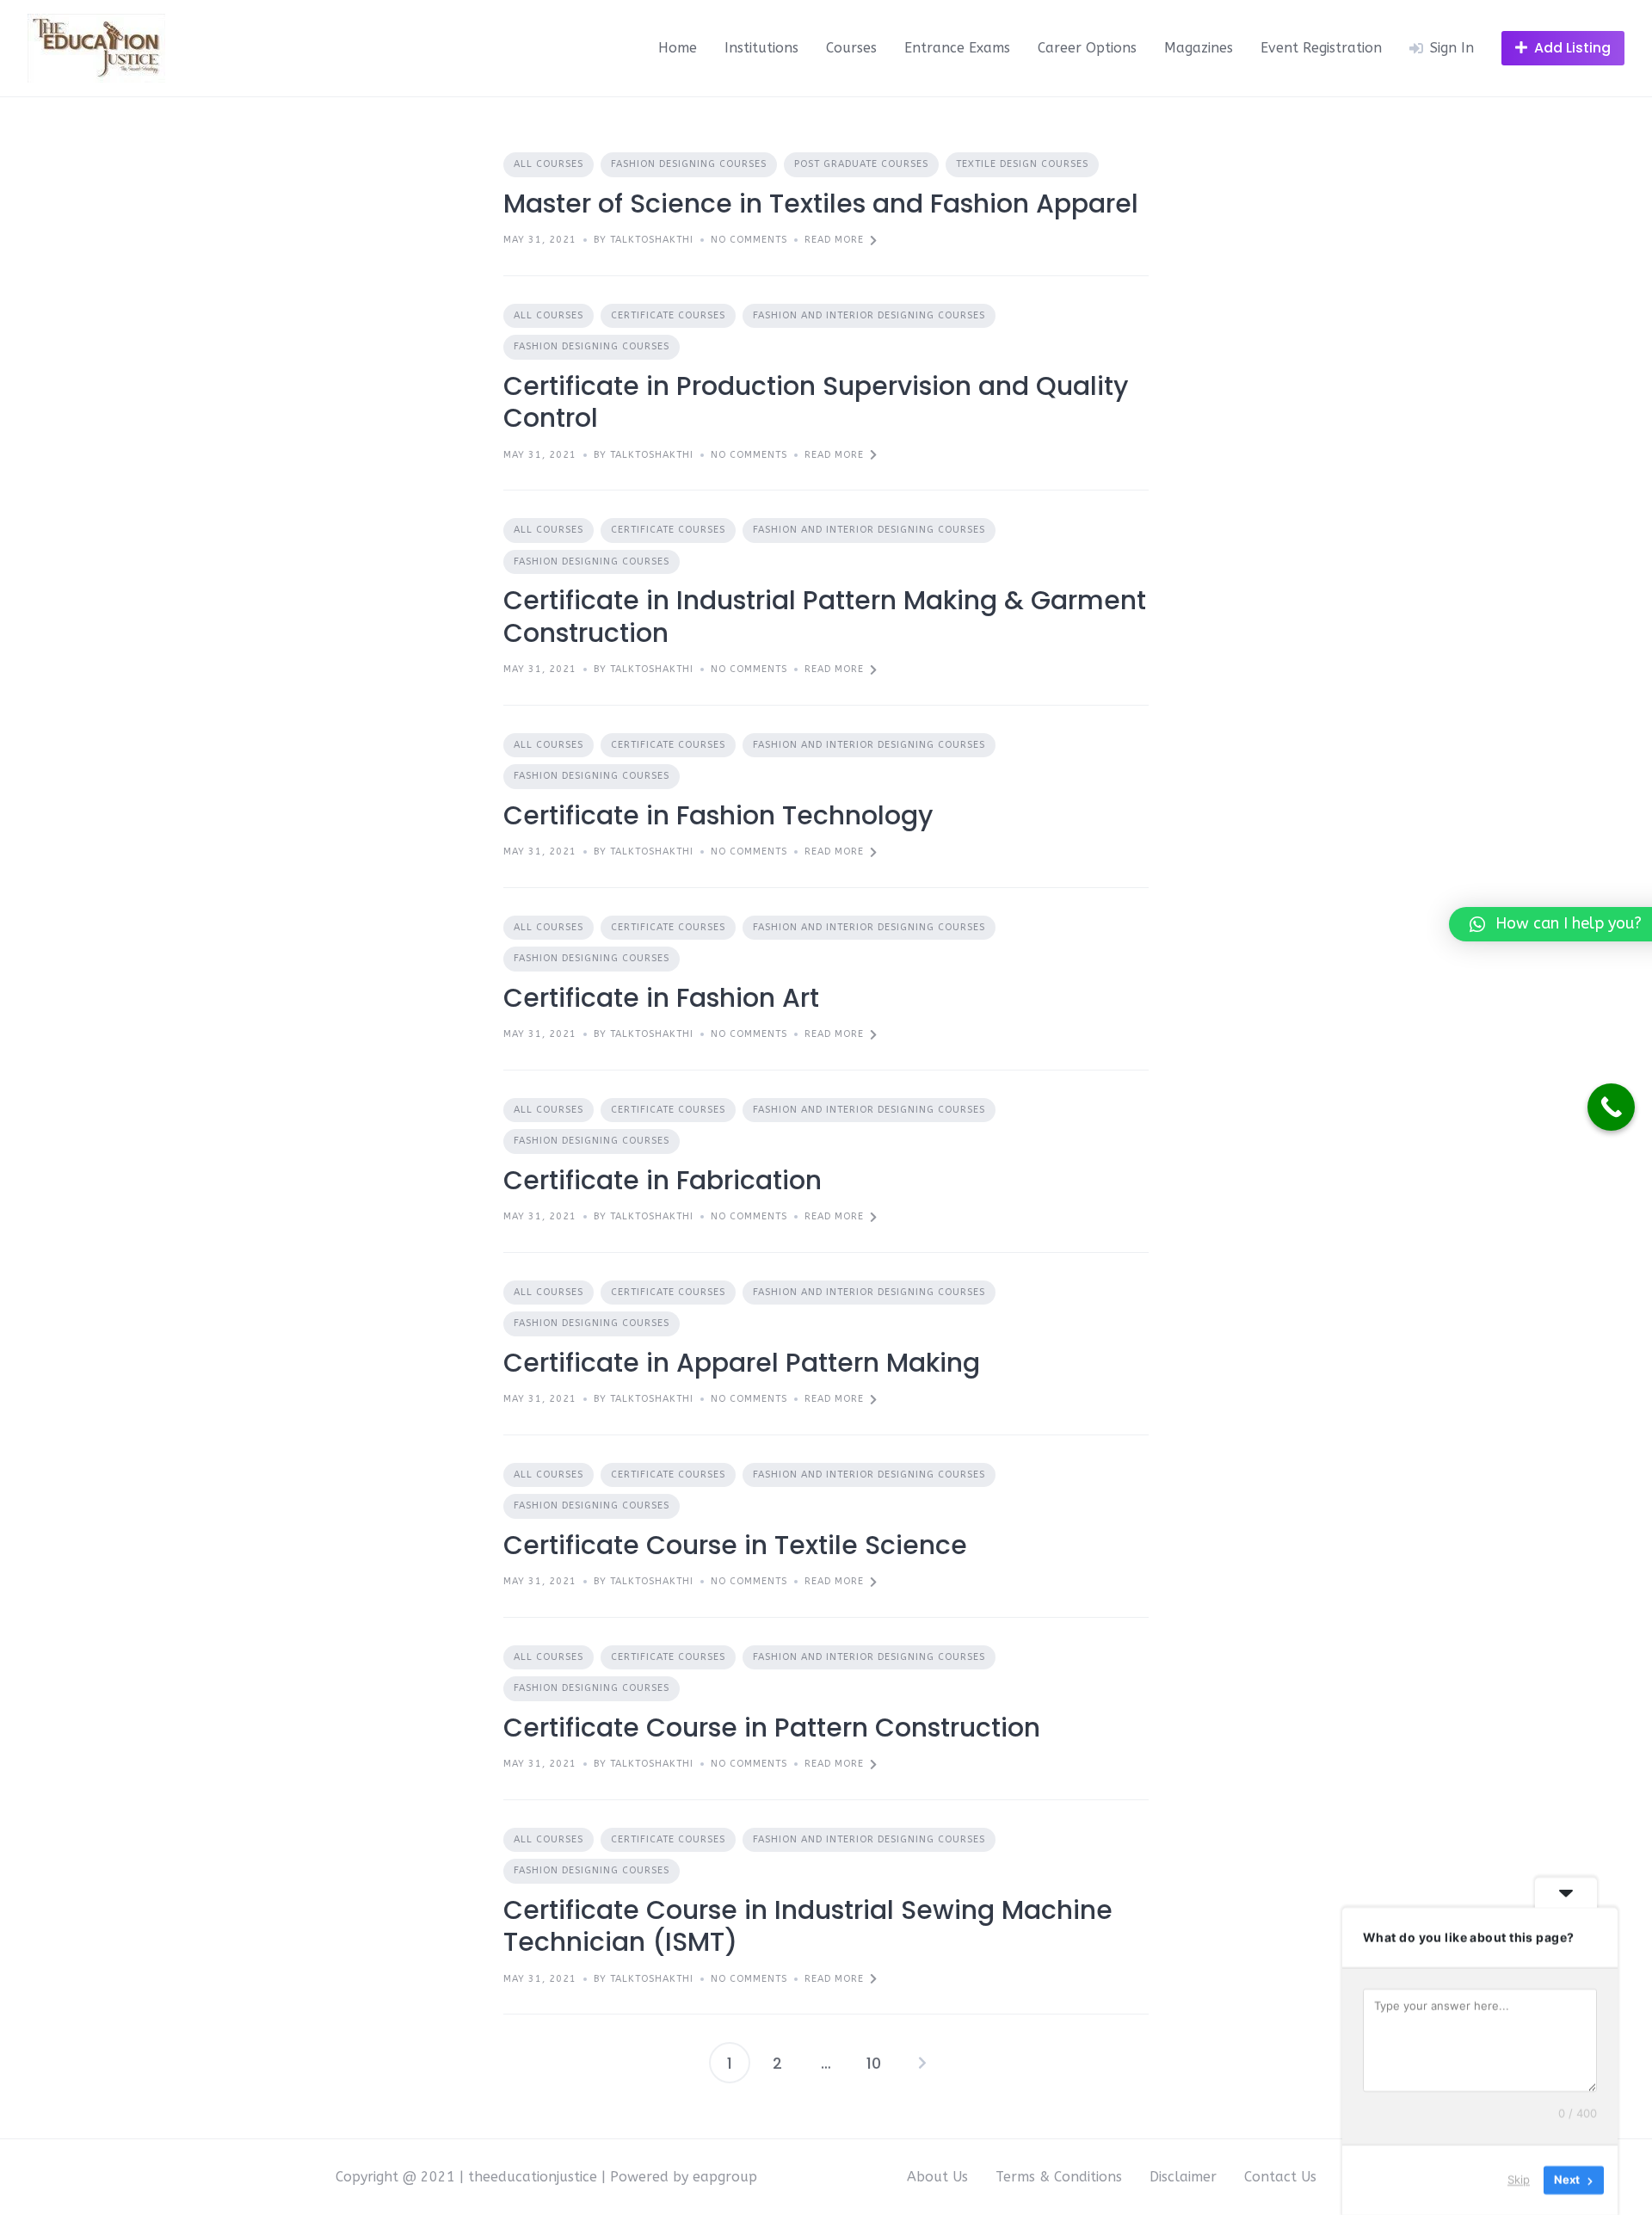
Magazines (1199, 48)
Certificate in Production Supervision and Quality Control (816, 402)
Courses (851, 48)
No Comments (749, 240)
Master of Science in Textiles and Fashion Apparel (821, 204)
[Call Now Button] (1611, 1107)
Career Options (1087, 48)
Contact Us (1280, 2177)
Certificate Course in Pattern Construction (772, 1728)
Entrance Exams (957, 48)
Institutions (761, 48)
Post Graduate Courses (861, 164)
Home (678, 48)
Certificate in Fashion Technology (718, 815)
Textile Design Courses (1022, 164)
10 (874, 2063)
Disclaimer (1183, 2177)
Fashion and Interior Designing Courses (869, 315)
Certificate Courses (668, 315)
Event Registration (1321, 48)
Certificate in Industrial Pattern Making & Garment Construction (825, 617)
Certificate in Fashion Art (661, 998)
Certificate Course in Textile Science (735, 1545)
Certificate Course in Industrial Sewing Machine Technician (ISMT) (808, 1926)
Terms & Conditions (1059, 2177)
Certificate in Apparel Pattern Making (742, 1363)
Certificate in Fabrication (663, 1180)
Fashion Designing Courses (689, 164)
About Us (937, 2177)
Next (922, 2063)
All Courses (549, 164)
